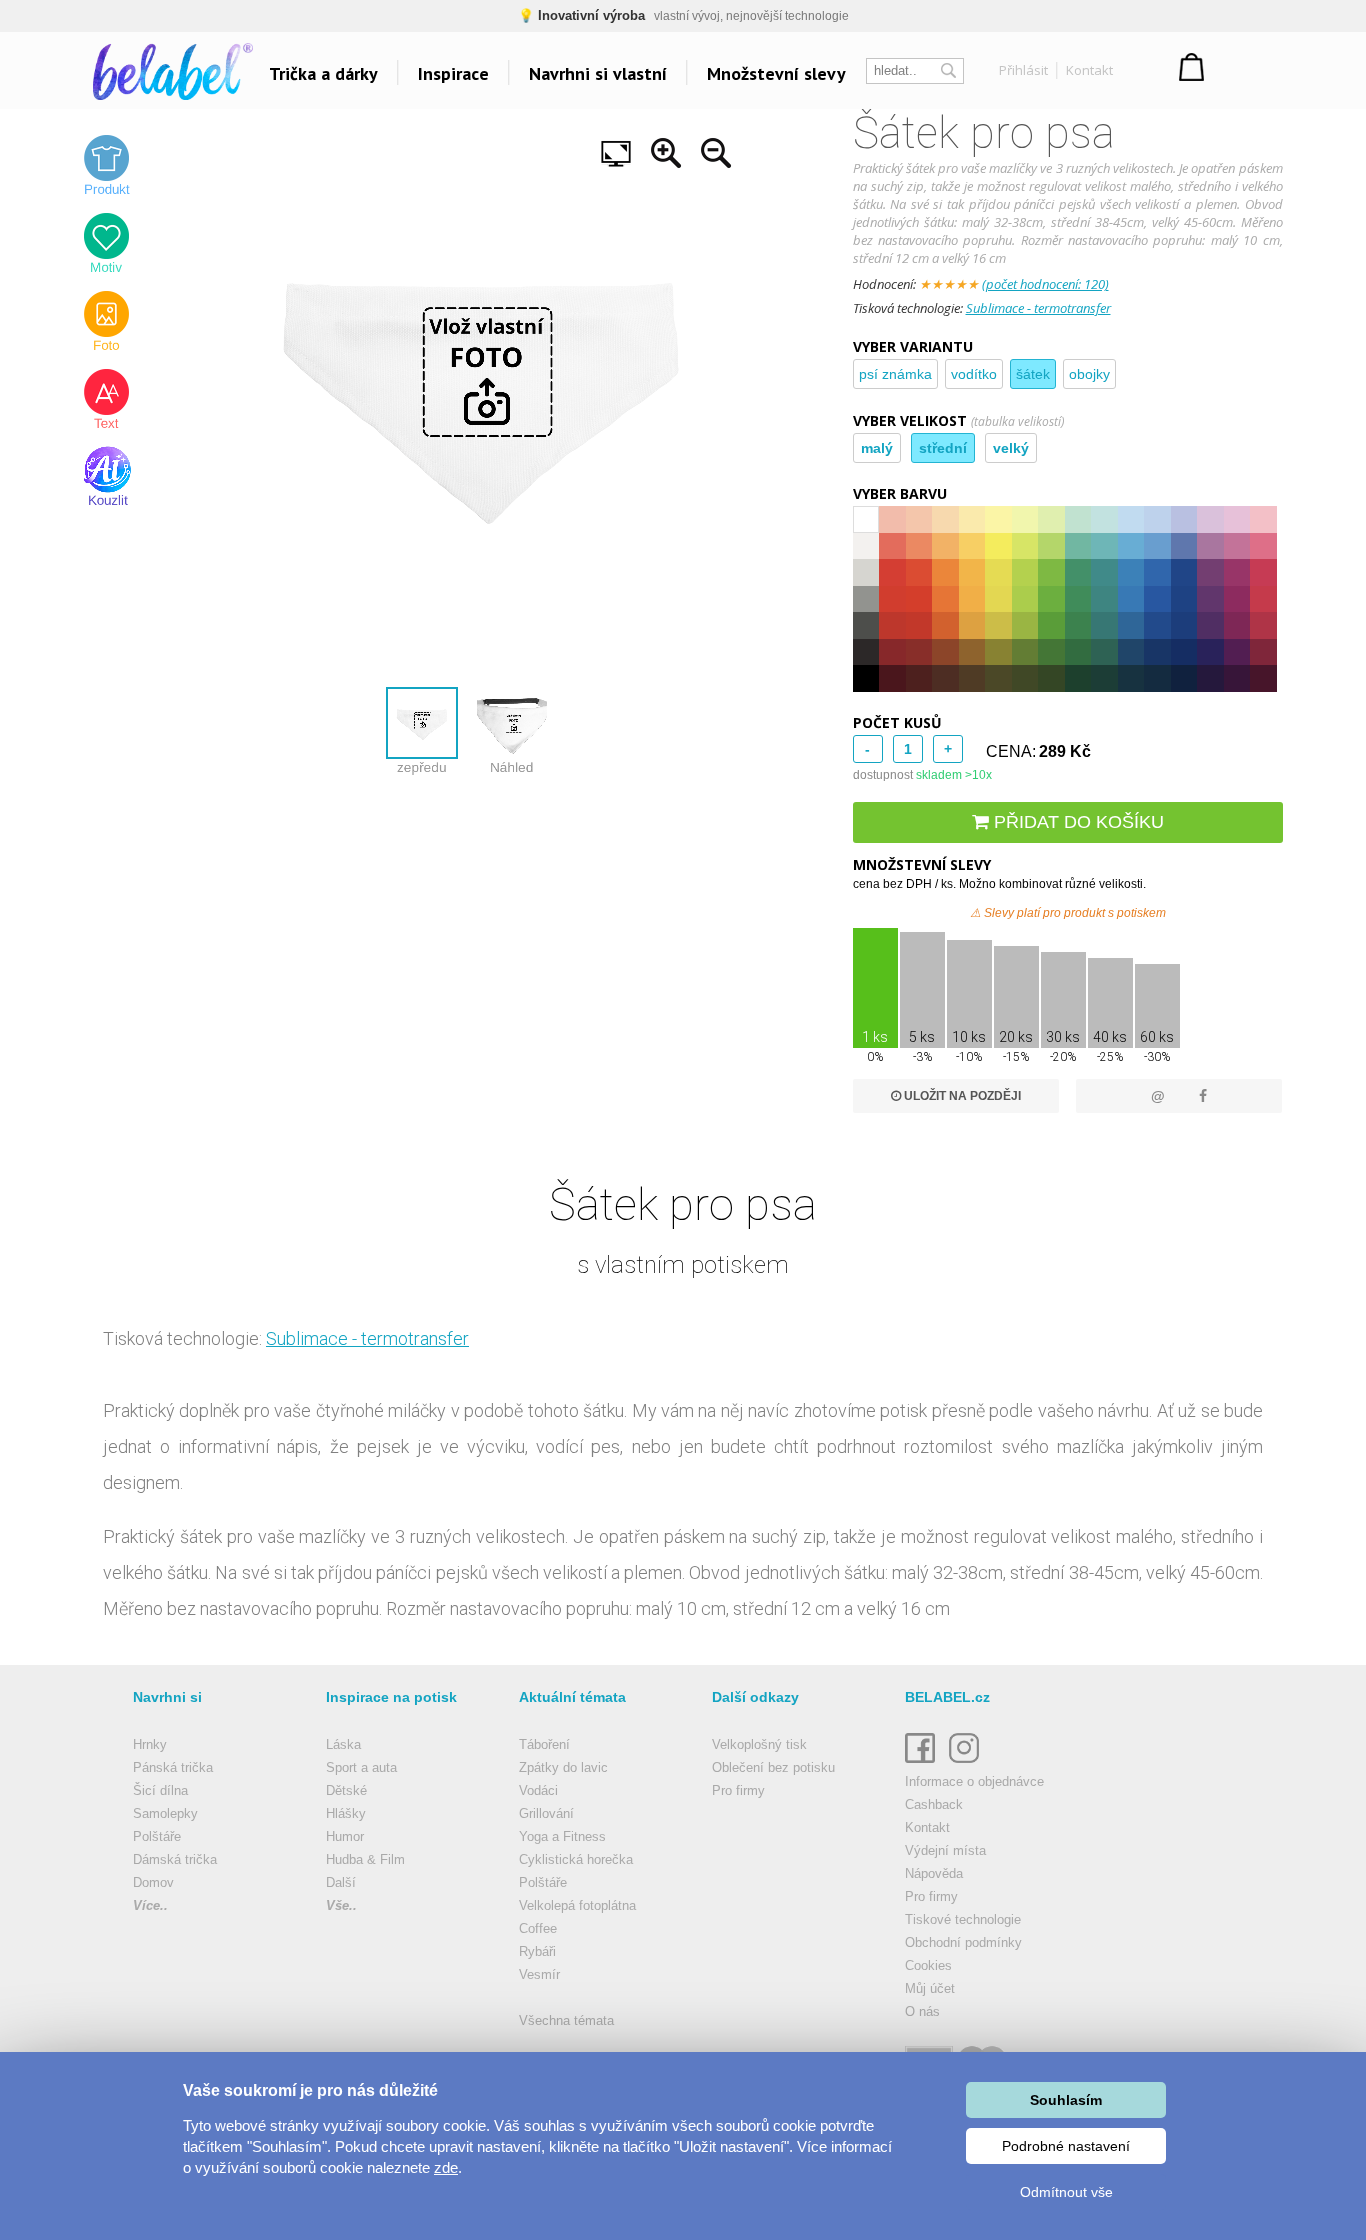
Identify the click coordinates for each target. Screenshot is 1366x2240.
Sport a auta (361, 1767)
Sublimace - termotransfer (1038, 308)
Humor (345, 1836)
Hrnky (150, 1744)
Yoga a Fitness (562, 1836)
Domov (153, 1882)
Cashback (934, 1804)
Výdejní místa (945, 1850)
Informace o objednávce (974, 1781)
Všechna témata (566, 2020)
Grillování (546, 1813)
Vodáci (538, 1790)
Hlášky (346, 1813)
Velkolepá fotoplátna (577, 1905)
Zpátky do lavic (563, 1767)
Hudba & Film (365, 1859)
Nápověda (934, 1873)
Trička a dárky (323, 73)
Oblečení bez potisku (773, 1767)
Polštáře (157, 1836)
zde (446, 2167)
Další (341, 1882)
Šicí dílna (160, 1790)
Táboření (544, 1744)
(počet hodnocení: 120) (1045, 284)
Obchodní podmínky (963, 1942)
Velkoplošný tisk (759, 1744)
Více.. (150, 1905)
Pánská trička (173, 1767)
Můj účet (930, 1988)
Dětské (346, 1790)
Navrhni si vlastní (598, 73)
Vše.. (341, 1905)
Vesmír (539, 1974)
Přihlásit (1023, 70)
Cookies (928, 1965)
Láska (343, 1744)
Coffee (538, 1928)
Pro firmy (738, 1790)
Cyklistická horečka (576, 1859)
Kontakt (1089, 70)
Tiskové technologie (963, 1919)
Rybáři (537, 1951)
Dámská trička (175, 1859)
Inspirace (453, 73)
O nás (922, 2011)
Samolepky (165, 1813)
